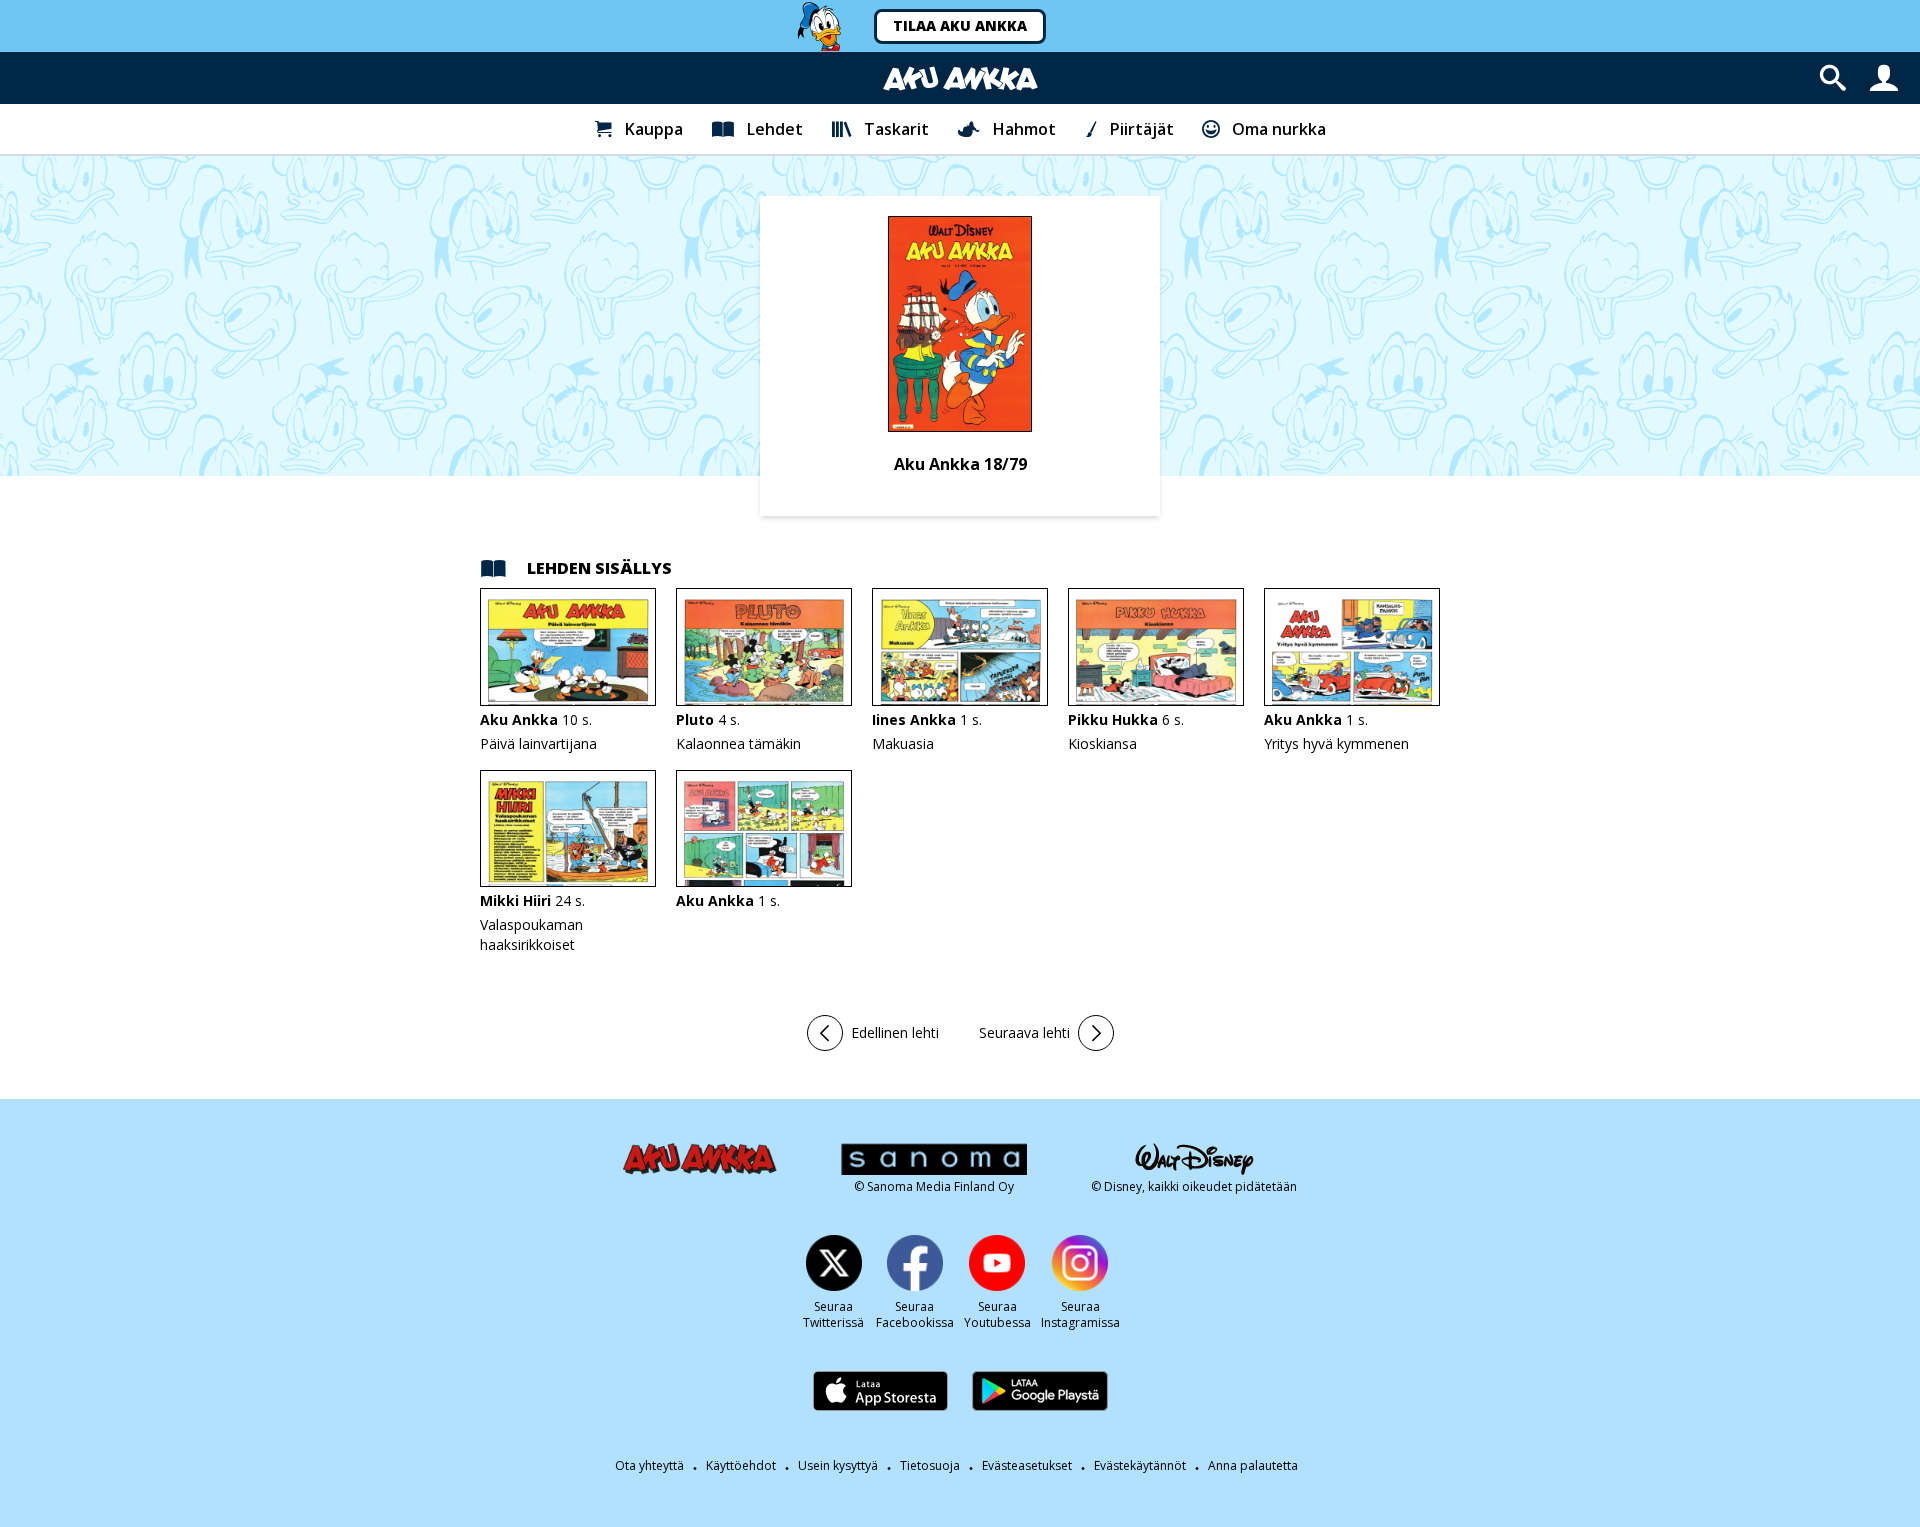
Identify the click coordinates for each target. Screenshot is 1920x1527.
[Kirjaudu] (1884, 78)
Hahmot (1024, 129)
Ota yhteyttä (649, 1465)
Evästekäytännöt (1140, 1465)
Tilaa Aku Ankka (960, 25)
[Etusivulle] (960, 78)
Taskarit (896, 129)
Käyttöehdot (741, 1465)
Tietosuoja (930, 1465)
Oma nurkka (1279, 129)
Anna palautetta (1253, 1466)
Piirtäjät (1142, 129)
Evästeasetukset (1027, 1465)
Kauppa (654, 129)
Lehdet (775, 129)
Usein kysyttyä (838, 1465)
